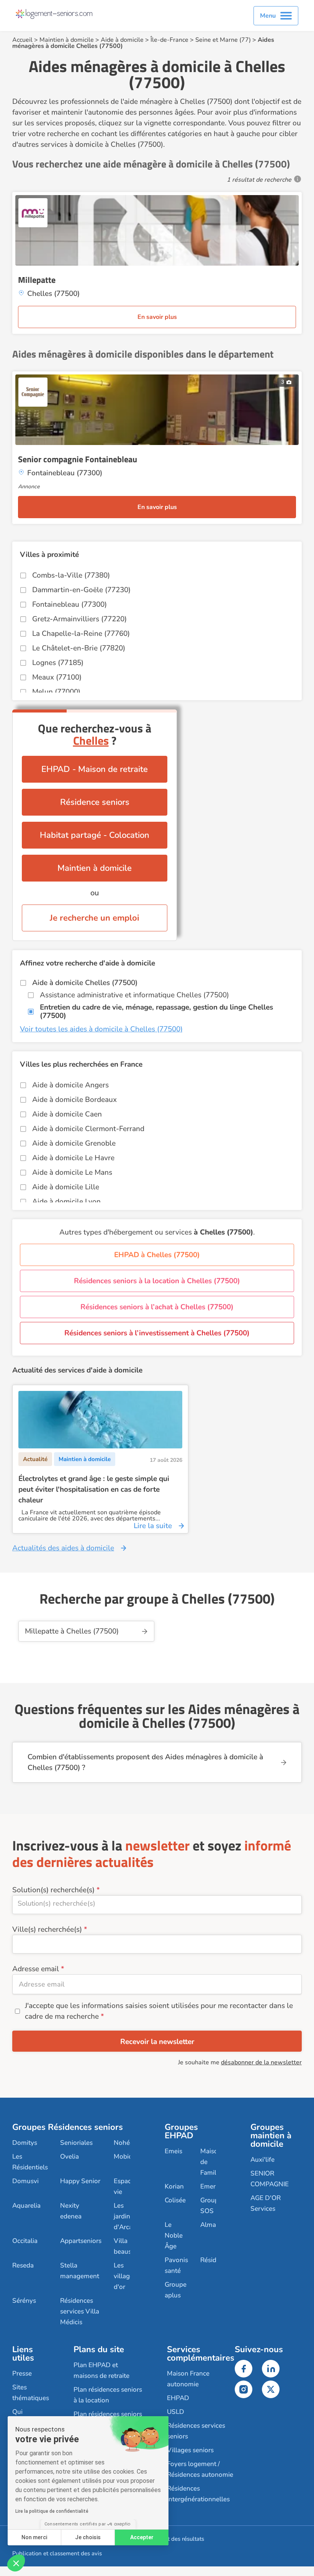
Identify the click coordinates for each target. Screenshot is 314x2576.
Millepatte (37, 280)
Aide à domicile (122, 40)
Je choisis (88, 2537)
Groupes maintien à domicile (271, 2136)
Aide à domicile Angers (70, 1085)
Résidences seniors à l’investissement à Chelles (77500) (157, 1333)
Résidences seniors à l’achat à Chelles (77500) (157, 1307)
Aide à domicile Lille (66, 1187)
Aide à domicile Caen (67, 1114)
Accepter (142, 2537)
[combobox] (157, 1905)
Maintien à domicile (67, 40)
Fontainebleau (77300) (70, 604)
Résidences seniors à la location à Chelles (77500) (157, 1281)
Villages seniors (190, 2450)
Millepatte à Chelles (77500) (72, 1631)
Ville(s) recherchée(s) (47, 1929)
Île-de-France (169, 40)
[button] (16, 2563)
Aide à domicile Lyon (66, 1202)
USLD (176, 2412)
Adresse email (36, 1969)
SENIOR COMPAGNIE (270, 2179)
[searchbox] (157, 1903)
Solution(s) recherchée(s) (53, 1890)
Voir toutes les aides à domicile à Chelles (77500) (101, 1029)
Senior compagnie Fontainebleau (78, 459)
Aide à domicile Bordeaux (74, 1100)
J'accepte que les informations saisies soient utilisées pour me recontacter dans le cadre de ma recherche (159, 2011)
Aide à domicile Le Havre (73, 1158)
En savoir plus (157, 317)
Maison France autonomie (188, 2379)
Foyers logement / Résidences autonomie (200, 2469)
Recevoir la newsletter (157, 2042)
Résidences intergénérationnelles (198, 2494)
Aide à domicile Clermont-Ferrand (88, 1129)
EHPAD (178, 2398)
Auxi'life (262, 2160)
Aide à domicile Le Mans (72, 1172)
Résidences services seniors (196, 2431)
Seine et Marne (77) (223, 40)
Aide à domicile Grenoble (74, 1143)
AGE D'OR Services (266, 2203)
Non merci (34, 2537)
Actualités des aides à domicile (63, 1548)
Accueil (22, 40)
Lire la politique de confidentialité (52, 2511)
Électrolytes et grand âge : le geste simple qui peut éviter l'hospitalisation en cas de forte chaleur (94, 1489)
